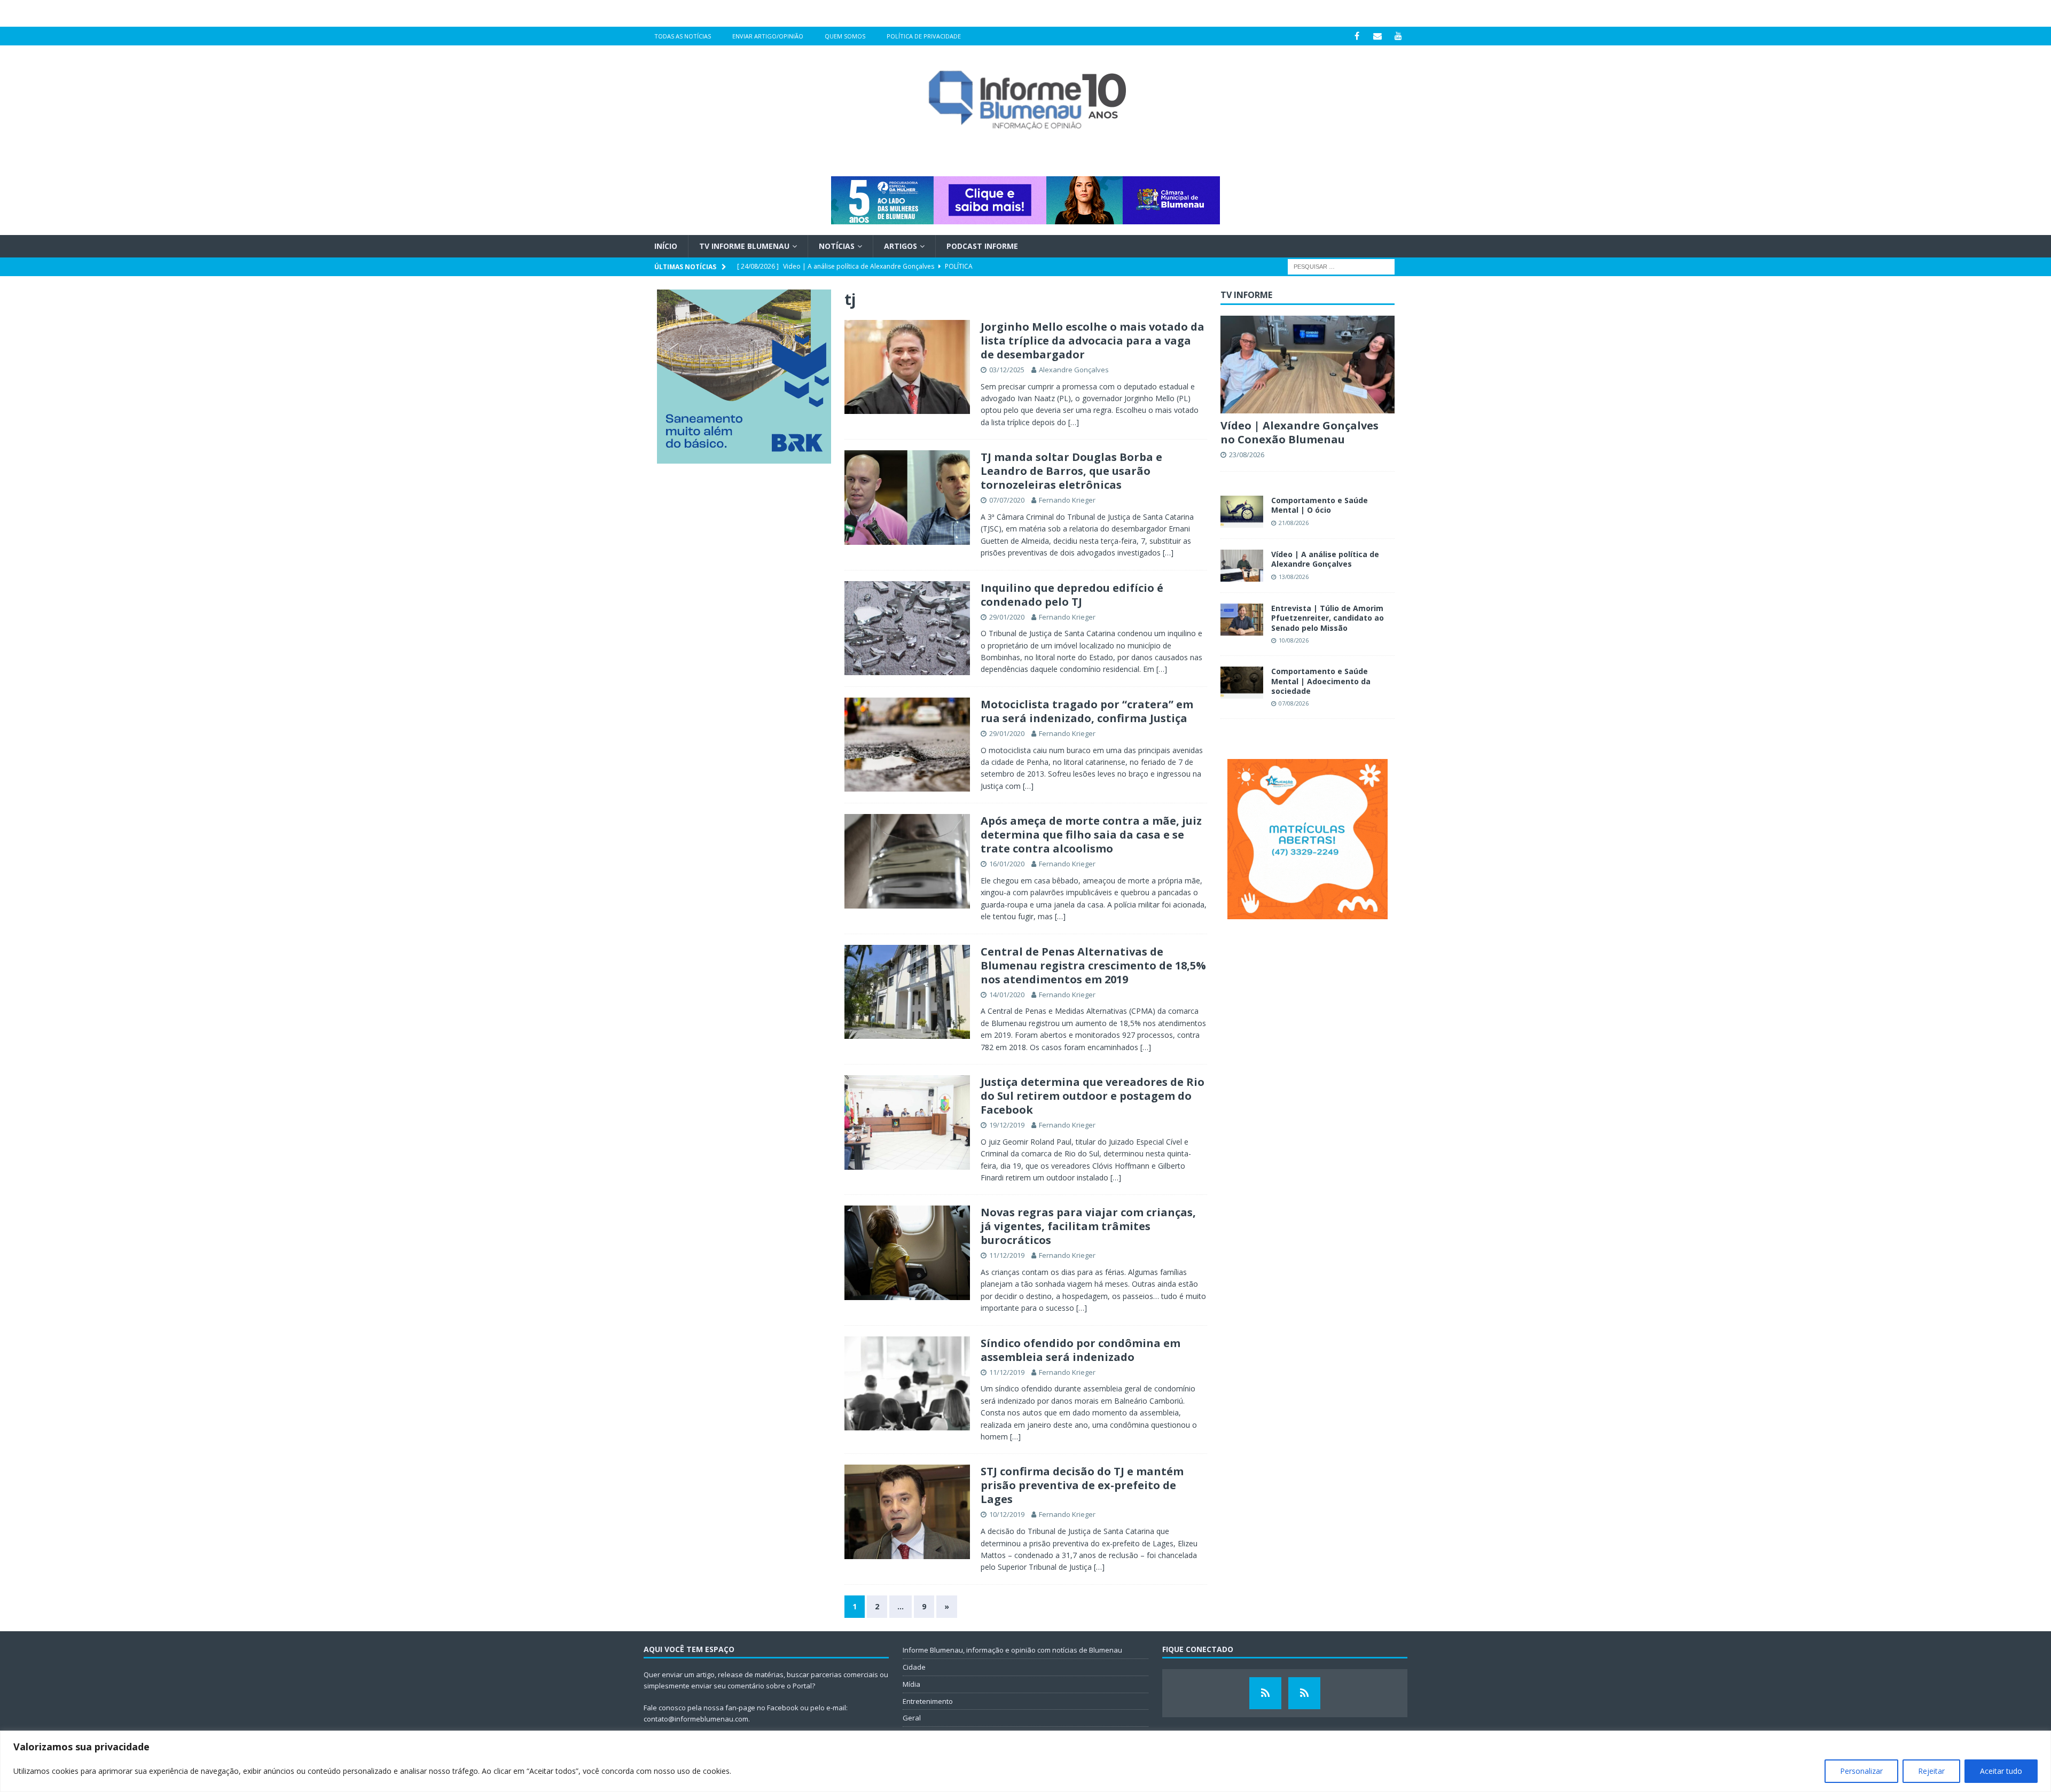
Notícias (837, 246)
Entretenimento (928, 1701)
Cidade (914, 1667)
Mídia (911, 1684)
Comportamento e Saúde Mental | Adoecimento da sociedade (1321, 681)
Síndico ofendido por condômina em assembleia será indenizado (1081, 1350)
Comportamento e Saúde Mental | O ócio (1320, 505)
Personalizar (1861, 1771)
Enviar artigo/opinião (768, 36)
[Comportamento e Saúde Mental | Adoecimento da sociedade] (1242, 683)
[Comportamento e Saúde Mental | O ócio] (1242, 512)
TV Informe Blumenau (744, 246)
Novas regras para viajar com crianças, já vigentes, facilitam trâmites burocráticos (1088, 1226)
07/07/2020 (1007, 500)
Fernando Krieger (1067, 500)
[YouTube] (1399, 36)
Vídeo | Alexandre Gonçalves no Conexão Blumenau (1300, 432)
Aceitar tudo (2001, 1771)
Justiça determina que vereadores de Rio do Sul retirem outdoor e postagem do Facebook (1093, 1096)
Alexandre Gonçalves (1074, 370)
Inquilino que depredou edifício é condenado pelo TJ (1072, 595)
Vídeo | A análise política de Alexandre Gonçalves (1325, 559)
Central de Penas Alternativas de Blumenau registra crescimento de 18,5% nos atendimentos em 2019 (1093, 965)
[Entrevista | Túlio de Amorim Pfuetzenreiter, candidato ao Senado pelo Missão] (1242, 620)
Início (666, 246)
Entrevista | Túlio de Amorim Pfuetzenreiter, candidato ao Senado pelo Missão (1328, 618)
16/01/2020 (1007, 864)
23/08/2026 (1247, 455)
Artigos (901, 246)
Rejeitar (1931, 1771)
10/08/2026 (1294, 640)
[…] (1074, 422)
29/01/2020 (1007, 617)
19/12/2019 (1007, 1125)
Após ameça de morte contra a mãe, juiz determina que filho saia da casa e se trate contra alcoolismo (1091, 835)
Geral (912, 1718)
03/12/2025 (1007, 370)
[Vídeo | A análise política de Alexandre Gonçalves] (1242, 566)
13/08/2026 (1294, 577)
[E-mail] (1378, 36)
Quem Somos (845, 36)
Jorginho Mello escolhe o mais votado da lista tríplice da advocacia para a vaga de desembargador (1093, 341)
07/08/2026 (1294, 703)
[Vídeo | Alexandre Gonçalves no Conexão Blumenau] (1308, 365)
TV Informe (1246, 295)
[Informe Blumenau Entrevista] (1304, 1693)
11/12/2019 (1007, 1255)
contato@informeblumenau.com (696, 1719)
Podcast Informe (982, 246)
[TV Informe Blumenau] (1265, 1693)
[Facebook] (1357, 36)
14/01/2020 (1007, 995)
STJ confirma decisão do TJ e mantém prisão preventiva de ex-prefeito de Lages (1082, 1485)
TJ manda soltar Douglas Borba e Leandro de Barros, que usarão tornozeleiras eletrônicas (1071, 471)
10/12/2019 (1007, 1514)
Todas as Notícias (683, 36)
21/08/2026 (1294, 523)
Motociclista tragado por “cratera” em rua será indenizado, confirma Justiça (1087, 711)
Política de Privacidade (924, 36)
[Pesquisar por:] (1341, 266)
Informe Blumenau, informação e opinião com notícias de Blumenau (1012, 1650)
